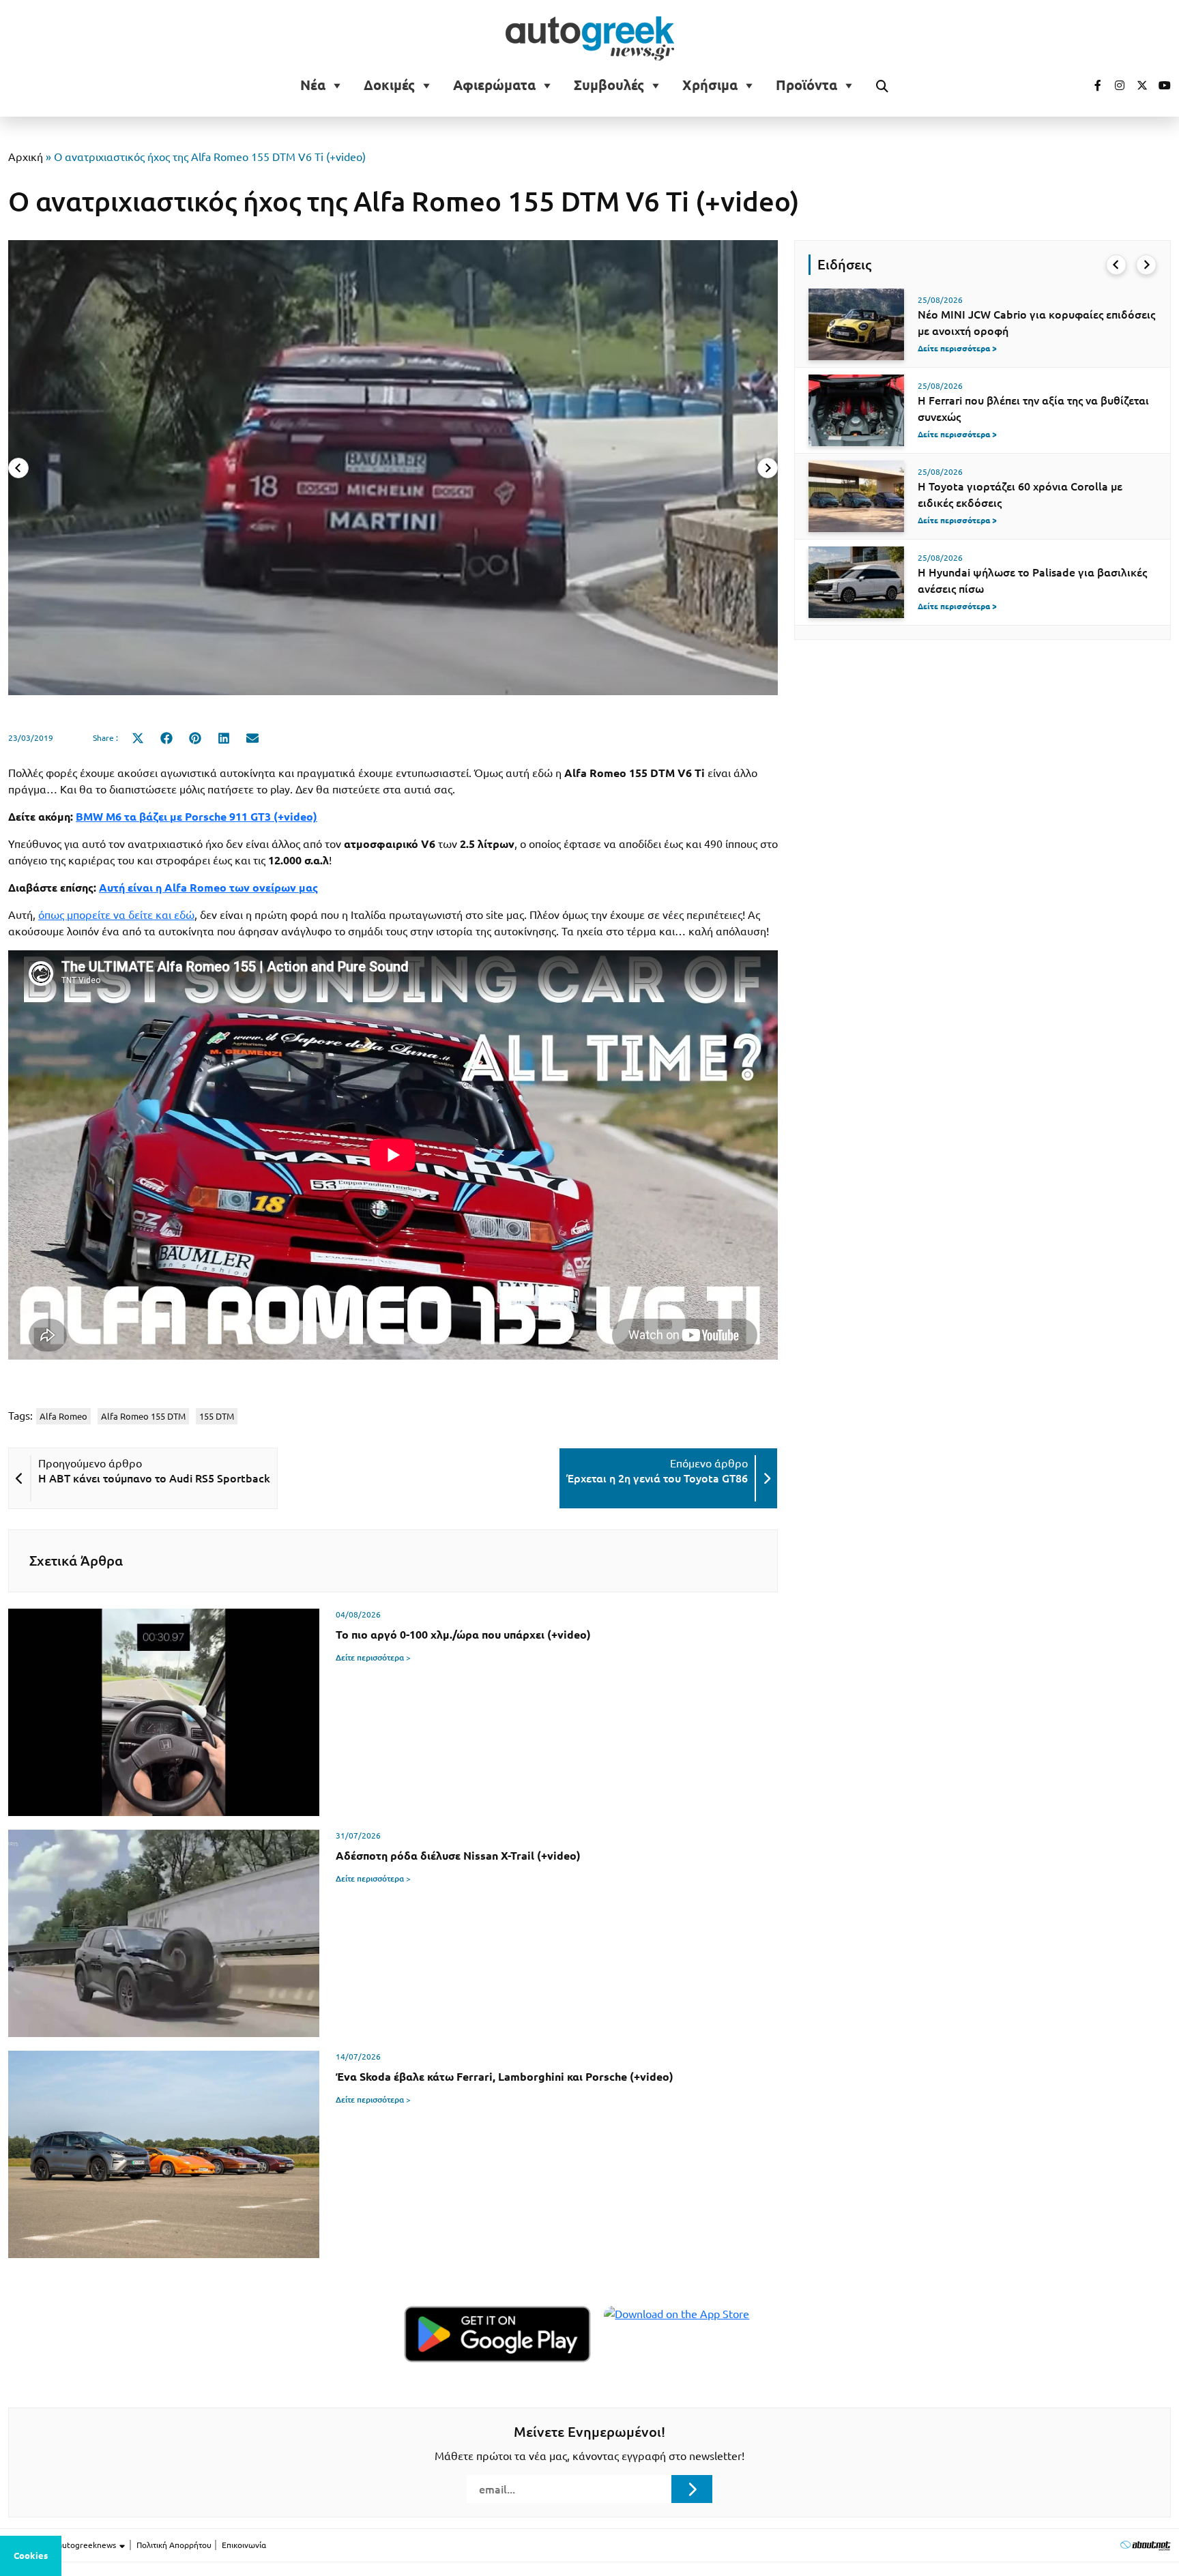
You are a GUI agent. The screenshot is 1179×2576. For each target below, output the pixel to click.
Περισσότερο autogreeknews (63, 2545)
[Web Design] (1145, 2545)
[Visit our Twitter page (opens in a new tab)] (1137, 85)
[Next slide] (768, 468)
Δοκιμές (389, 85)
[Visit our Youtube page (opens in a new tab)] (1161, 85)
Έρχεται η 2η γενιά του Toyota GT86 (657, 1478)
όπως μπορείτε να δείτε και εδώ (116, 915)
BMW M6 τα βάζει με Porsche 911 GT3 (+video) (196, 817)
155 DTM (217, 1416)
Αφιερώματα (494, 85)
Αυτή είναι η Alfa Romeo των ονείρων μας (208, 888)
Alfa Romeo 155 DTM (143, 1416)
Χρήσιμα (710, 85)
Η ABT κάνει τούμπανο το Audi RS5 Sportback (154, 1478)
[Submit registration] (692, 2489)
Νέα (313, 85)
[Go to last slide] (1116, 265)
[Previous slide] (18, 468)
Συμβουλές (609, 85)
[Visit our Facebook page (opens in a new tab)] (1091, 85)
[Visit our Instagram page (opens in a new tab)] (1114, 85)
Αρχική (26, 157)
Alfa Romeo (63, 1416)
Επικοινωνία (244, 2545)
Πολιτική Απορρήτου (174, 2545)
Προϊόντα (806, 85)
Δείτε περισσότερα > (373, 1657)
